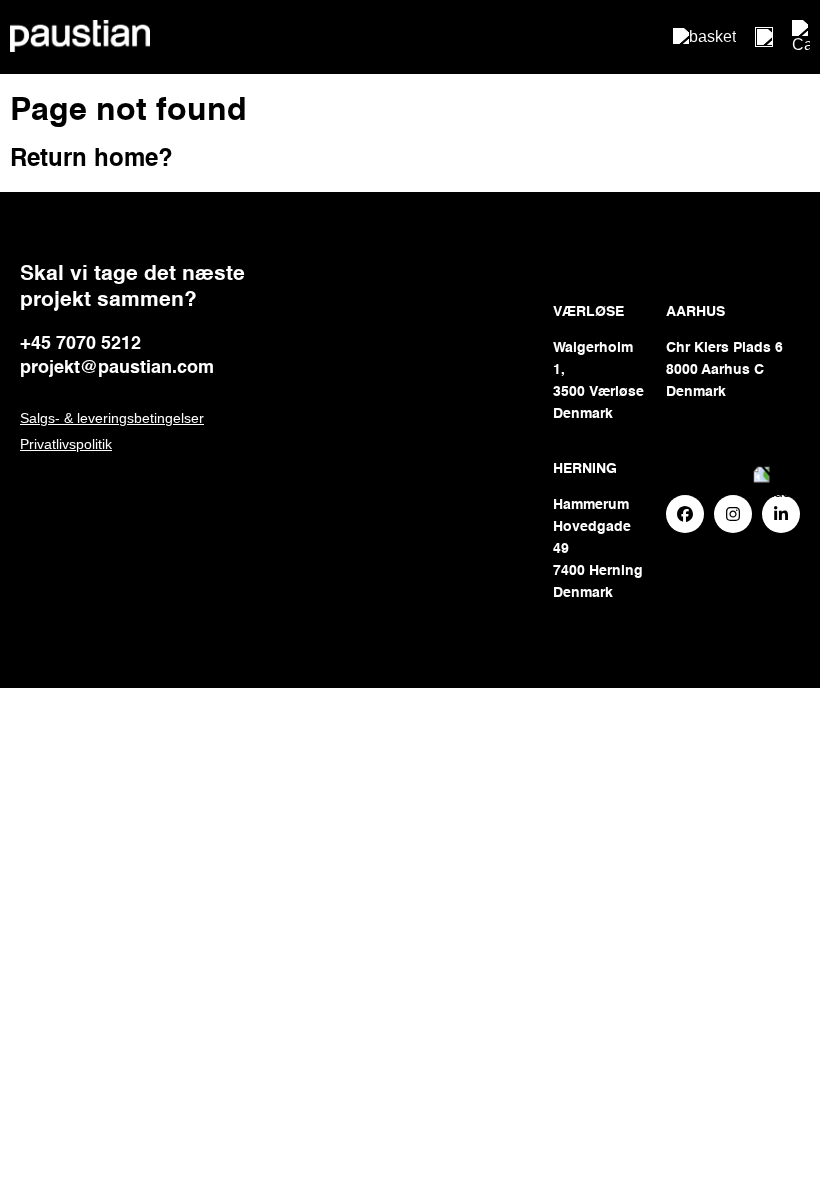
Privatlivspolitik (66, 444)
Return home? (91, 160)
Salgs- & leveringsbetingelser (112, 418)
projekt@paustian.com (117, 368)
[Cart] (801, 37)
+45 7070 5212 (80, 344)
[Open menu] (764, 37)
